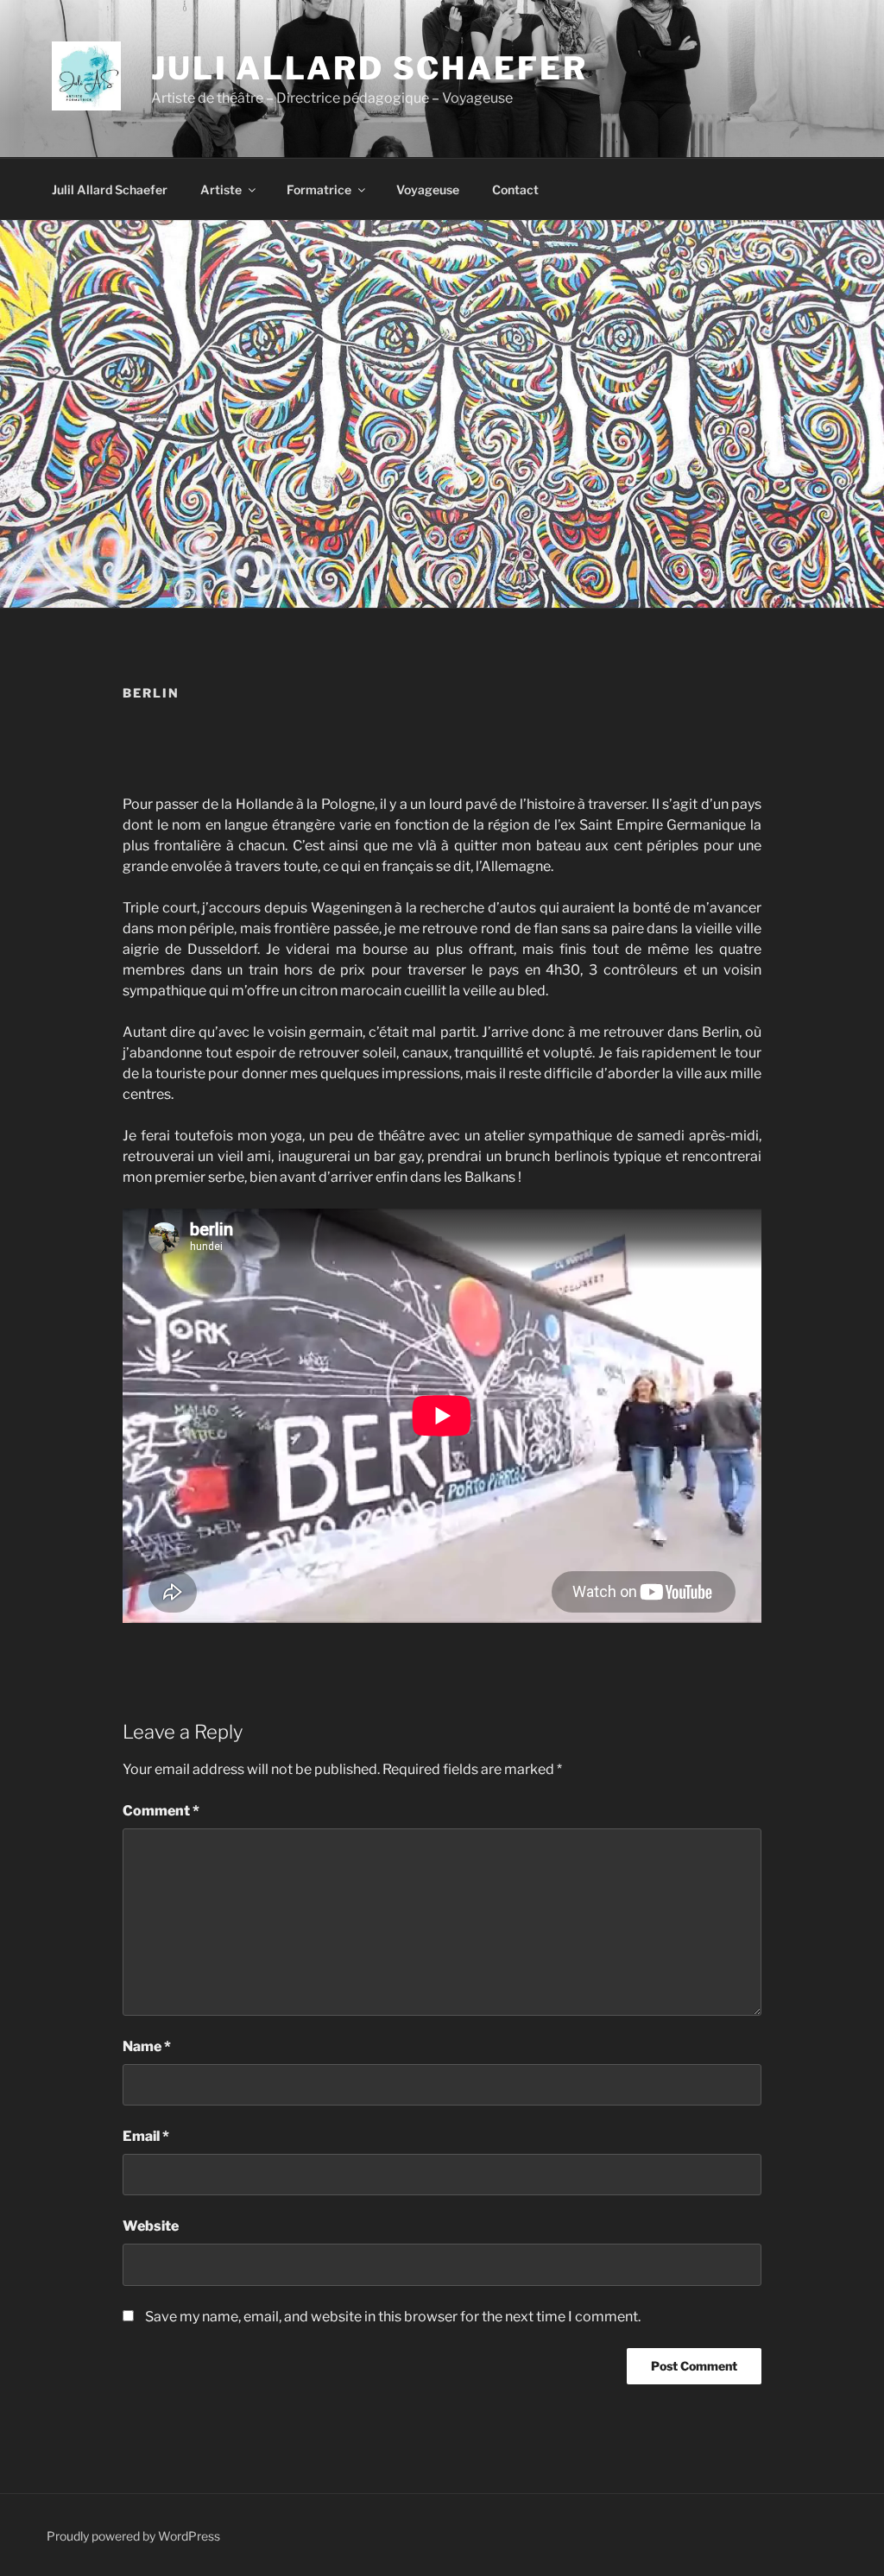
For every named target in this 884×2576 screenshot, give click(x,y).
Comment (161, 1811)
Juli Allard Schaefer (369, 68)
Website (151, 2226)
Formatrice (319, 189)
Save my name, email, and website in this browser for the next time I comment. (393, 2317)
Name (147, 2046)
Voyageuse (428, 189)
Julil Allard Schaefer (110, 189)
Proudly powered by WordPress (133, 2536)
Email (146, 2136)
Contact (515, 189)
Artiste (221, 189)
